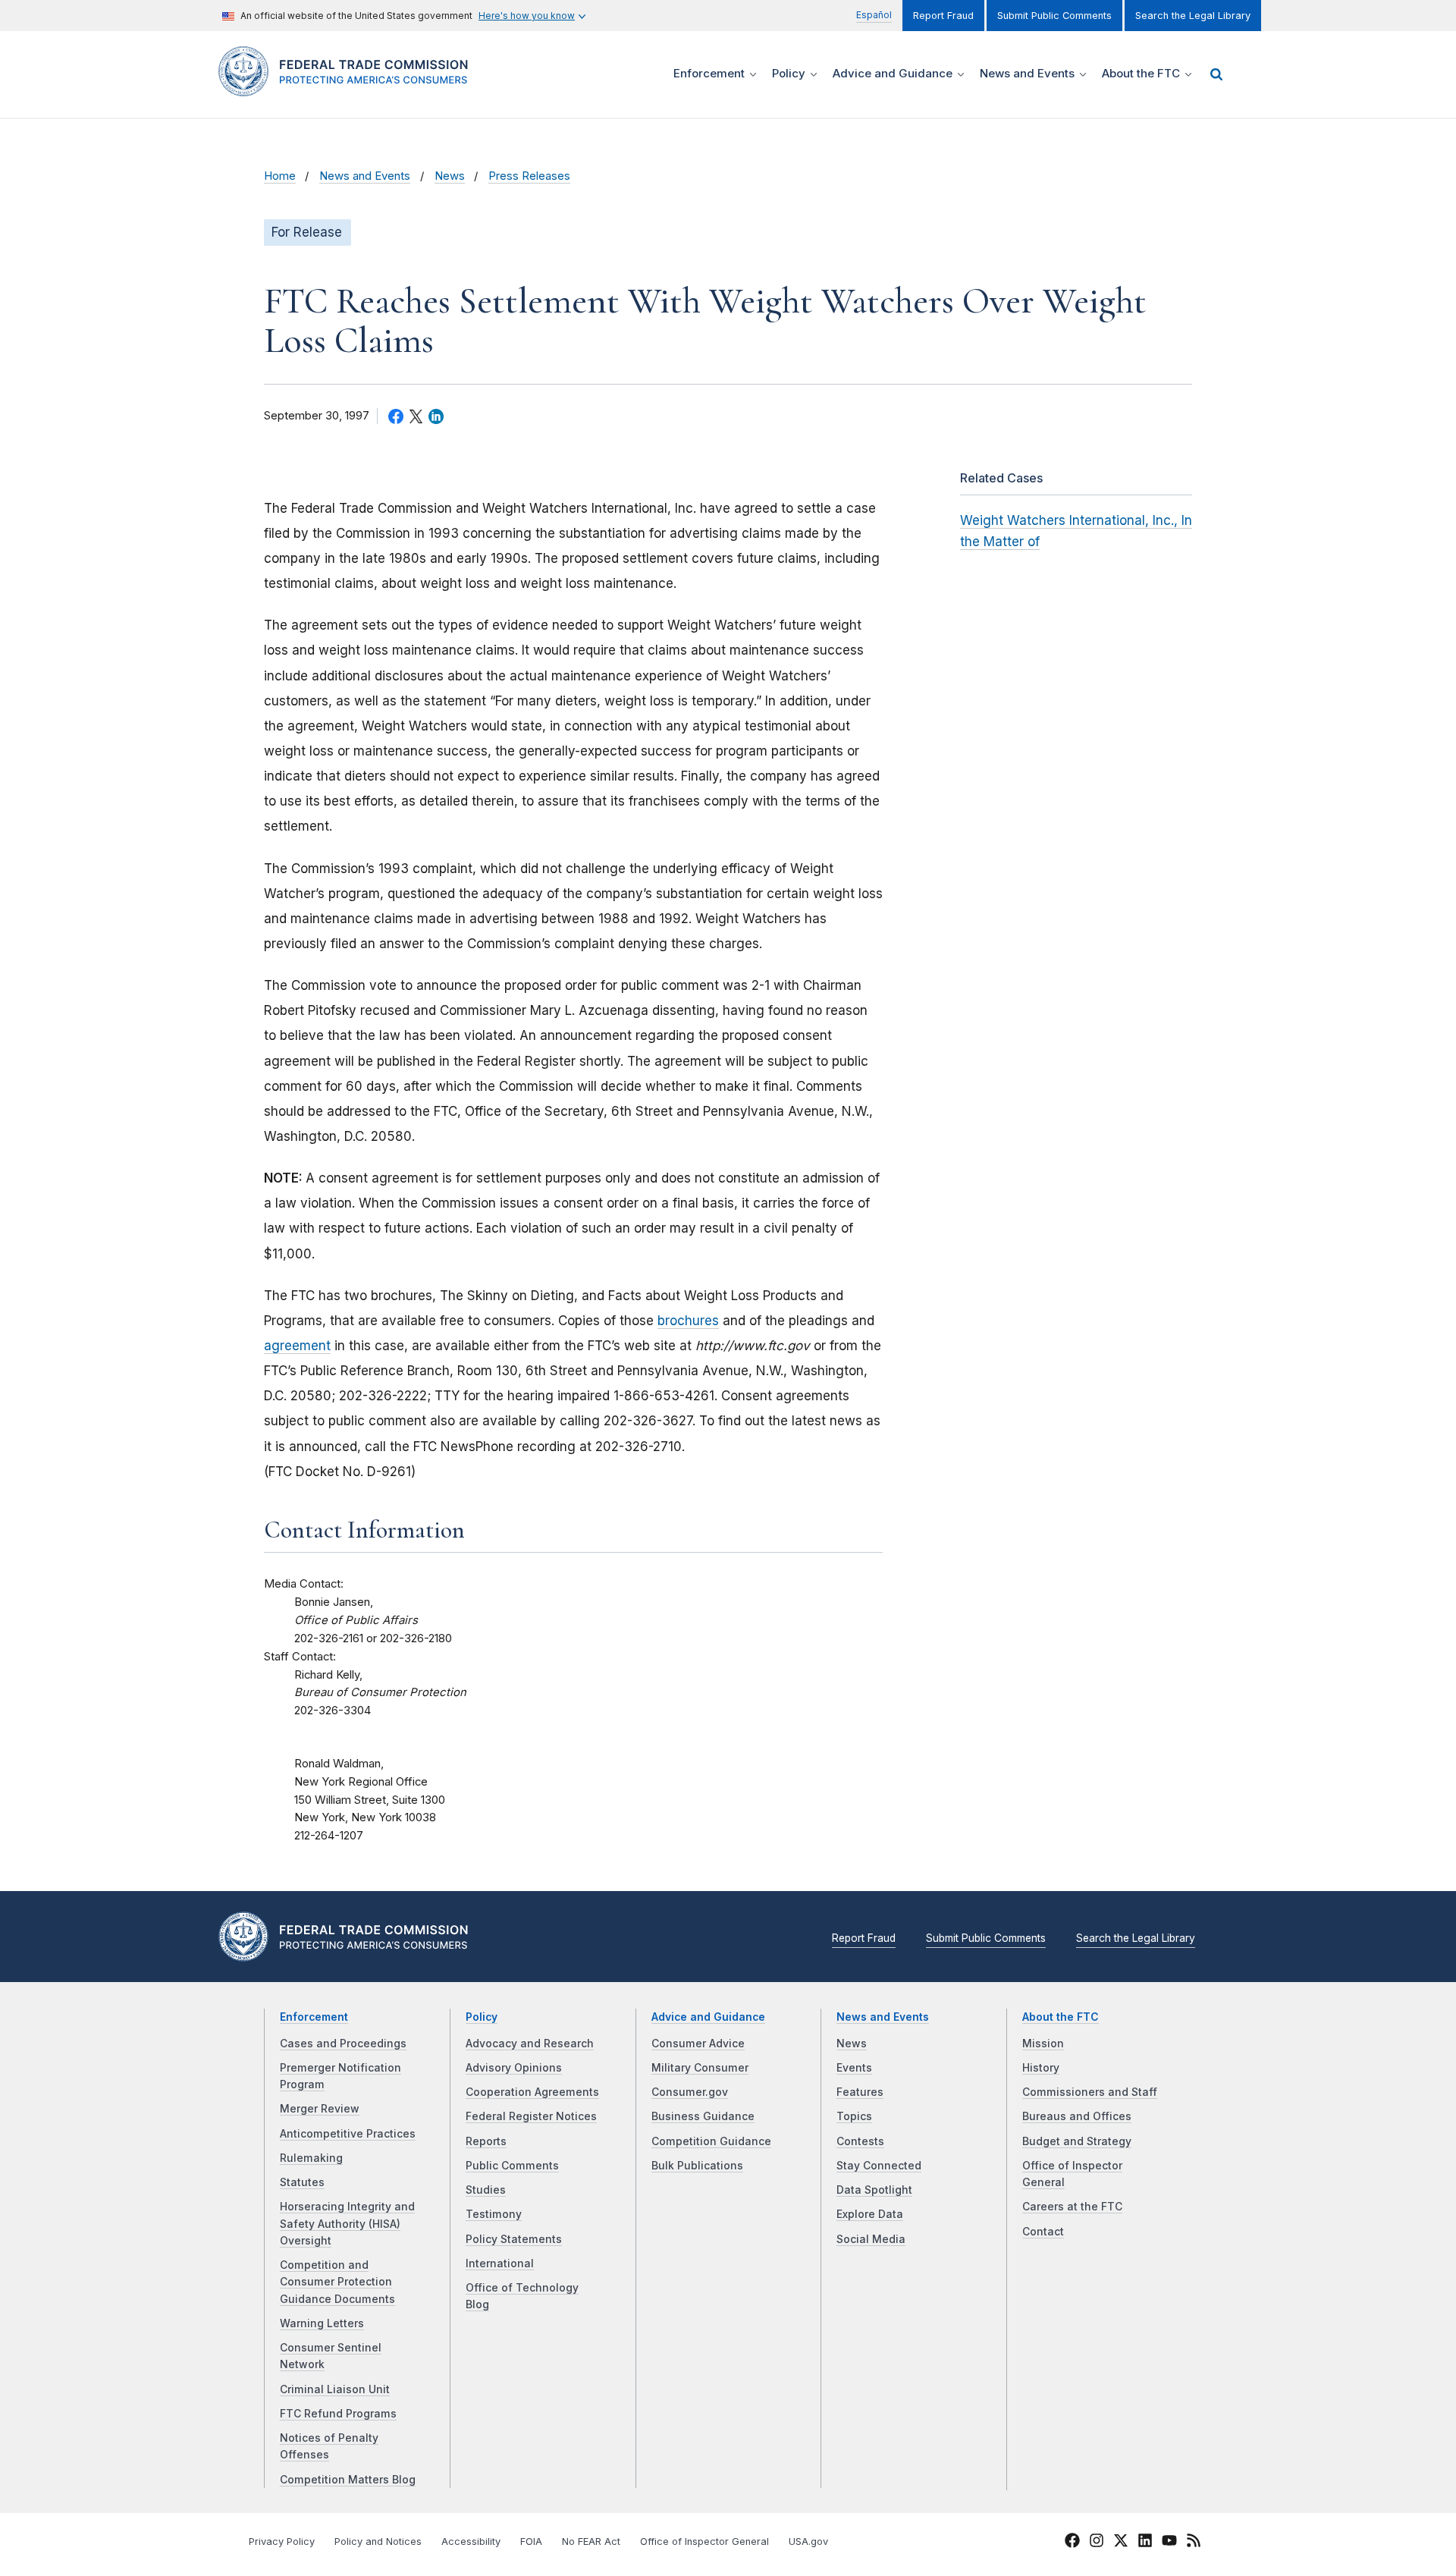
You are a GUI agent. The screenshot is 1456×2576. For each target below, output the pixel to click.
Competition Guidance (711, 2141)
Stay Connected (879, 2166)
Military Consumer (700, 2068)
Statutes (302, 2182)
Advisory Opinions (514, 2068)
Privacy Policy (282, 2541)
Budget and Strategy (1077, 2141)
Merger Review (320, 2109)
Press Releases (529, 176)
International (500, 2263)
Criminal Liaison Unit (335, 2389)
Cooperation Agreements (532, 2092)
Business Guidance (703, 2116)
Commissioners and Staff (1090, 2092)
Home (280, 176)
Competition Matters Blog (348, 2480)
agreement (297, 1346)
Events (854, 2068)
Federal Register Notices (531, 2116)
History (1041, 2068)
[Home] (349, 88)
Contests (860, 2141)
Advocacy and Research (530, 2044)
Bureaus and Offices (1077, 2116)
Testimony (494, 2214)
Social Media (871, 2239)
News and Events (365, 176)
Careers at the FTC (1072, 2207)
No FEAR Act (591, 2541)
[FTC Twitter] (1121, 2540)
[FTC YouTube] (1169, 2543)
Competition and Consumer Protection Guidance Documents (337, 2282)
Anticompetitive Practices (348, 2134)
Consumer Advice (698, 2044)
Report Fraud (943, 16)
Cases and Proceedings (343, 2044)
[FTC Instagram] (1097, 2543)
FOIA (531, 2541)
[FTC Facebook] (1072, 2543)
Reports (486, 2141)
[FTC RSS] (1194, 2543)
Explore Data (870, 2214)
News (450, 176)
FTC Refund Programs (338, 2414)
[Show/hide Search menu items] (1216, 74)
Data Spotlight (874, 2190)
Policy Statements (514, 2239)
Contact (1043, 2232)
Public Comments (512, 2166)
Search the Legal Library (1193, 16)
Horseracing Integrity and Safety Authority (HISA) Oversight (347, 2224)
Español (874, 15)
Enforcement (314, 2017)
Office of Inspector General (704, 2541)
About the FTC (1061, 2017)
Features (860, 2092)
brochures (688, 1321)
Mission (1043, 2044)
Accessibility (471, 2541)
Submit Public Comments (1054, 16)
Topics (854, 2116)
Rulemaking (311, 2158)
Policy (482, 2017)
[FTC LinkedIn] (1145, 2543)
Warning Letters (322, 2323)
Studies (486, 2190)
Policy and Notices (378, 2541)
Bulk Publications (697, 2166)
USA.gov (808, 2541)
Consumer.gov (690, 2092)
